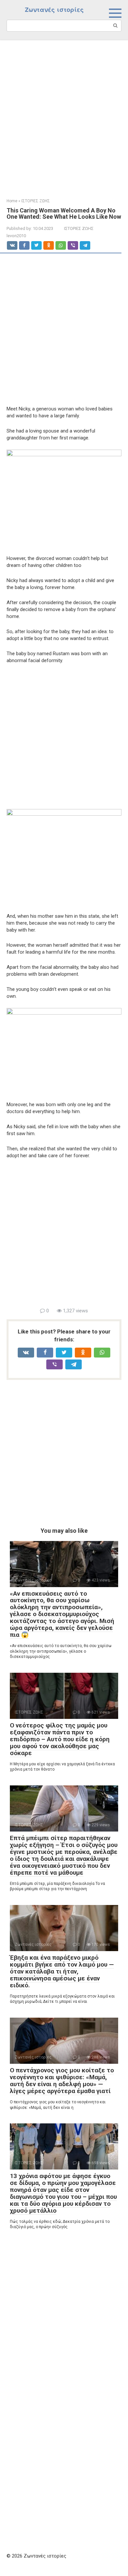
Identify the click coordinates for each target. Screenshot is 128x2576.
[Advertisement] (64, 114)
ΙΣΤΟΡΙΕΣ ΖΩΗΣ (79, 228)
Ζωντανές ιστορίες (54, 10)
